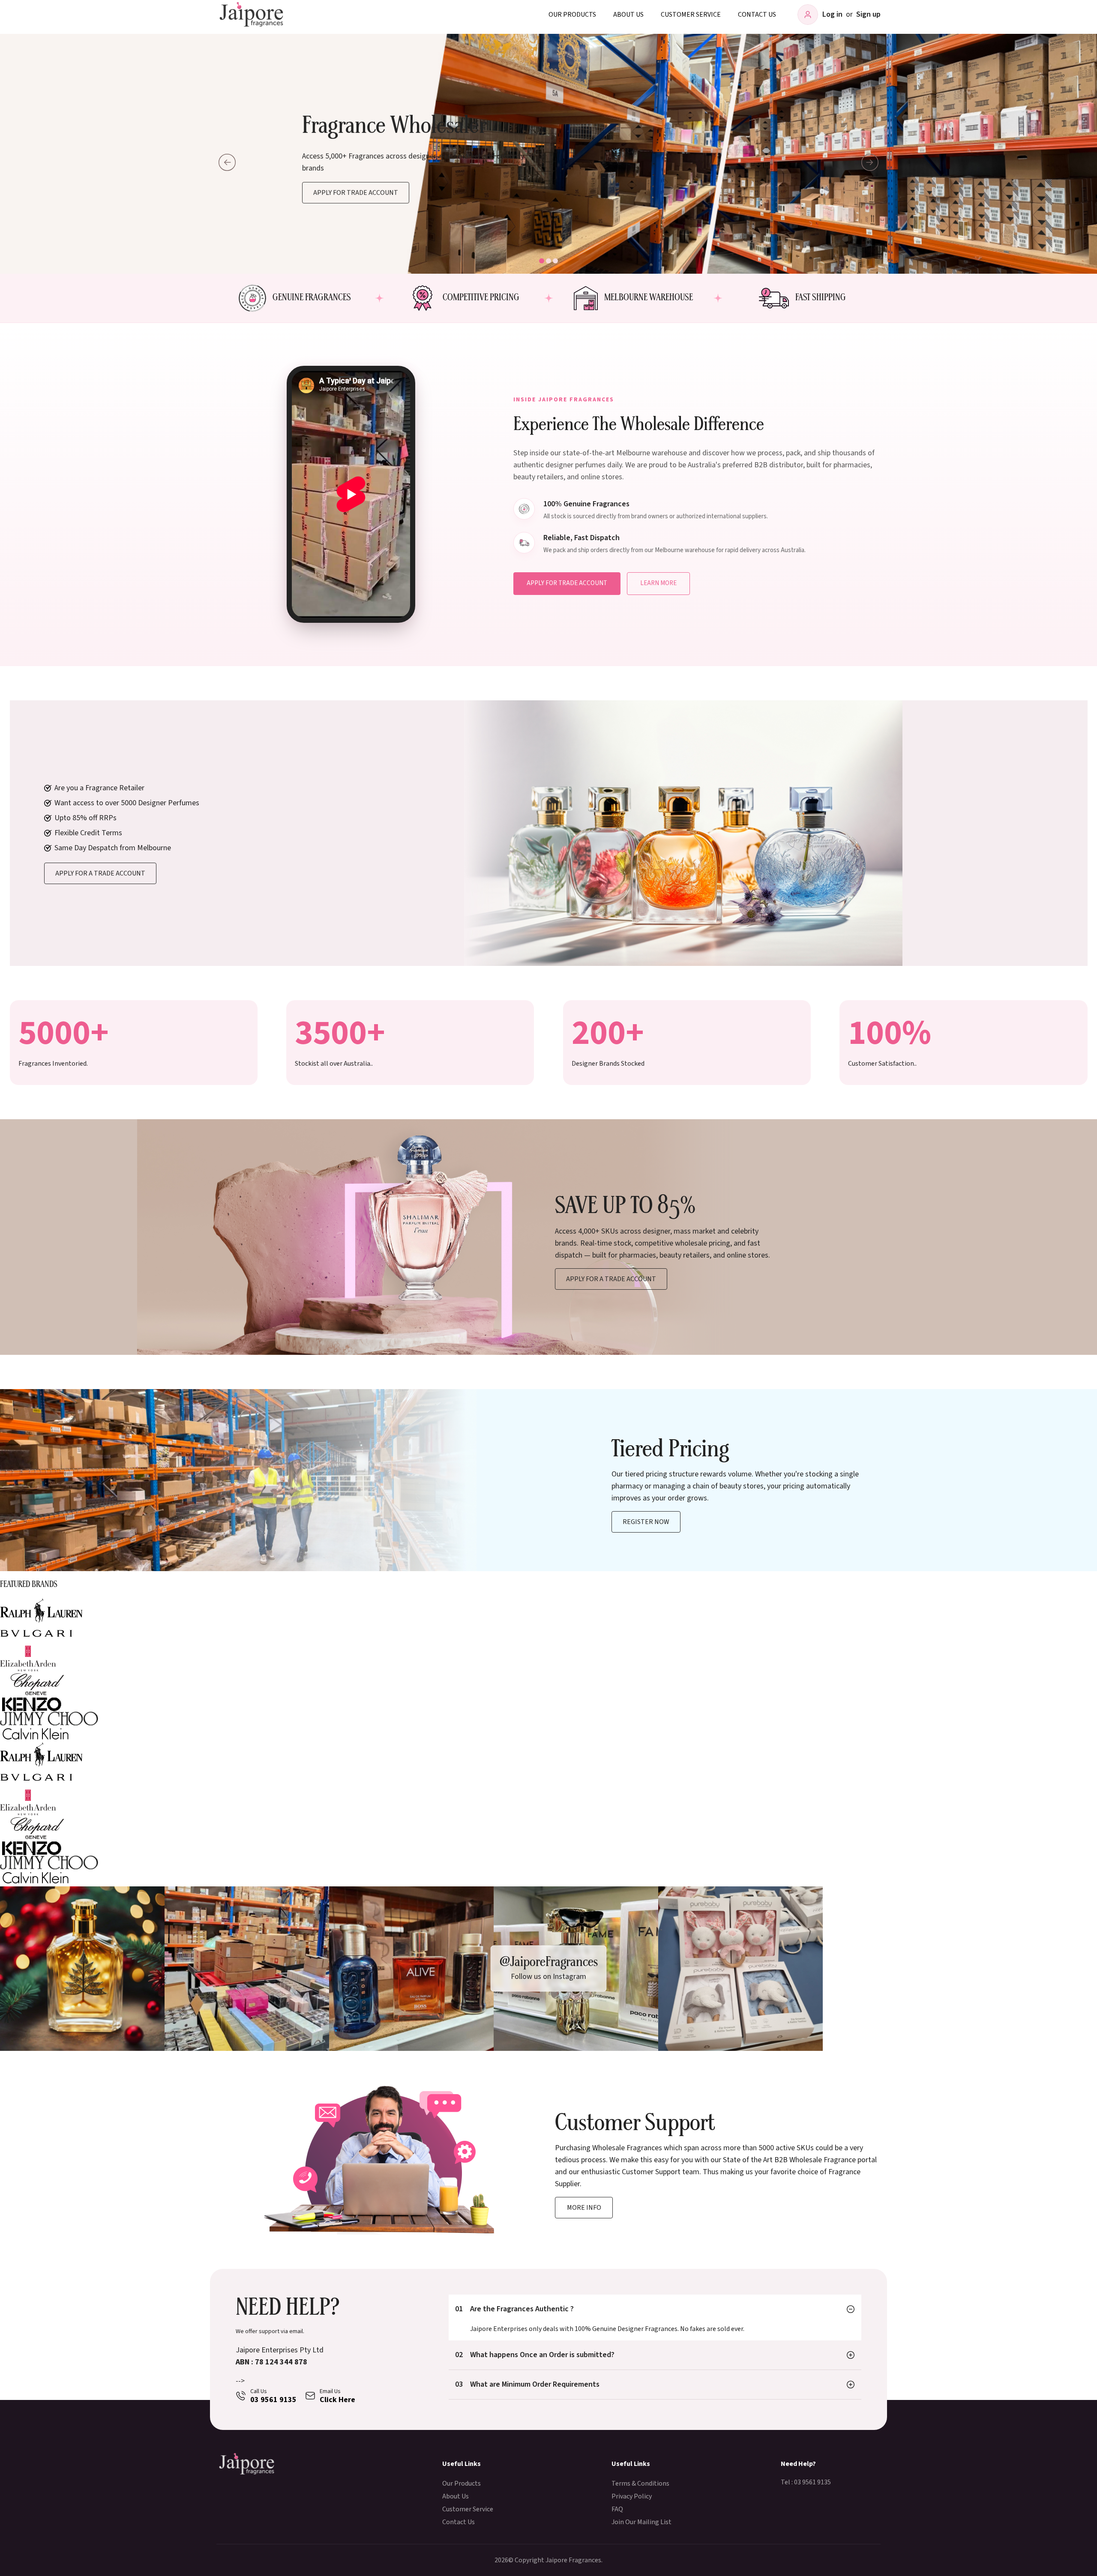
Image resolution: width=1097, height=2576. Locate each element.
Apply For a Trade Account (100, 873)
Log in (832, 14)
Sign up (868, 14)
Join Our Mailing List (641, 2522)
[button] (542, 261)
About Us (628, 15)
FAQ (617, 2509)
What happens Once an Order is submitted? (535, 2355)
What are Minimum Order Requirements (527, 2384)
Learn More (658, 583)
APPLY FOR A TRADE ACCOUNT (611, 1279)
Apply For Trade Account (356, 192)
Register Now (646, 1522)
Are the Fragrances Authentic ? (514, 2309)
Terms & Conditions (640, 2483)
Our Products (572, 15)
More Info (584, 2208)
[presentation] (227, 162)
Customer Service (691, 15)
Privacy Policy (632, 2496)
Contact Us (757, 15)
